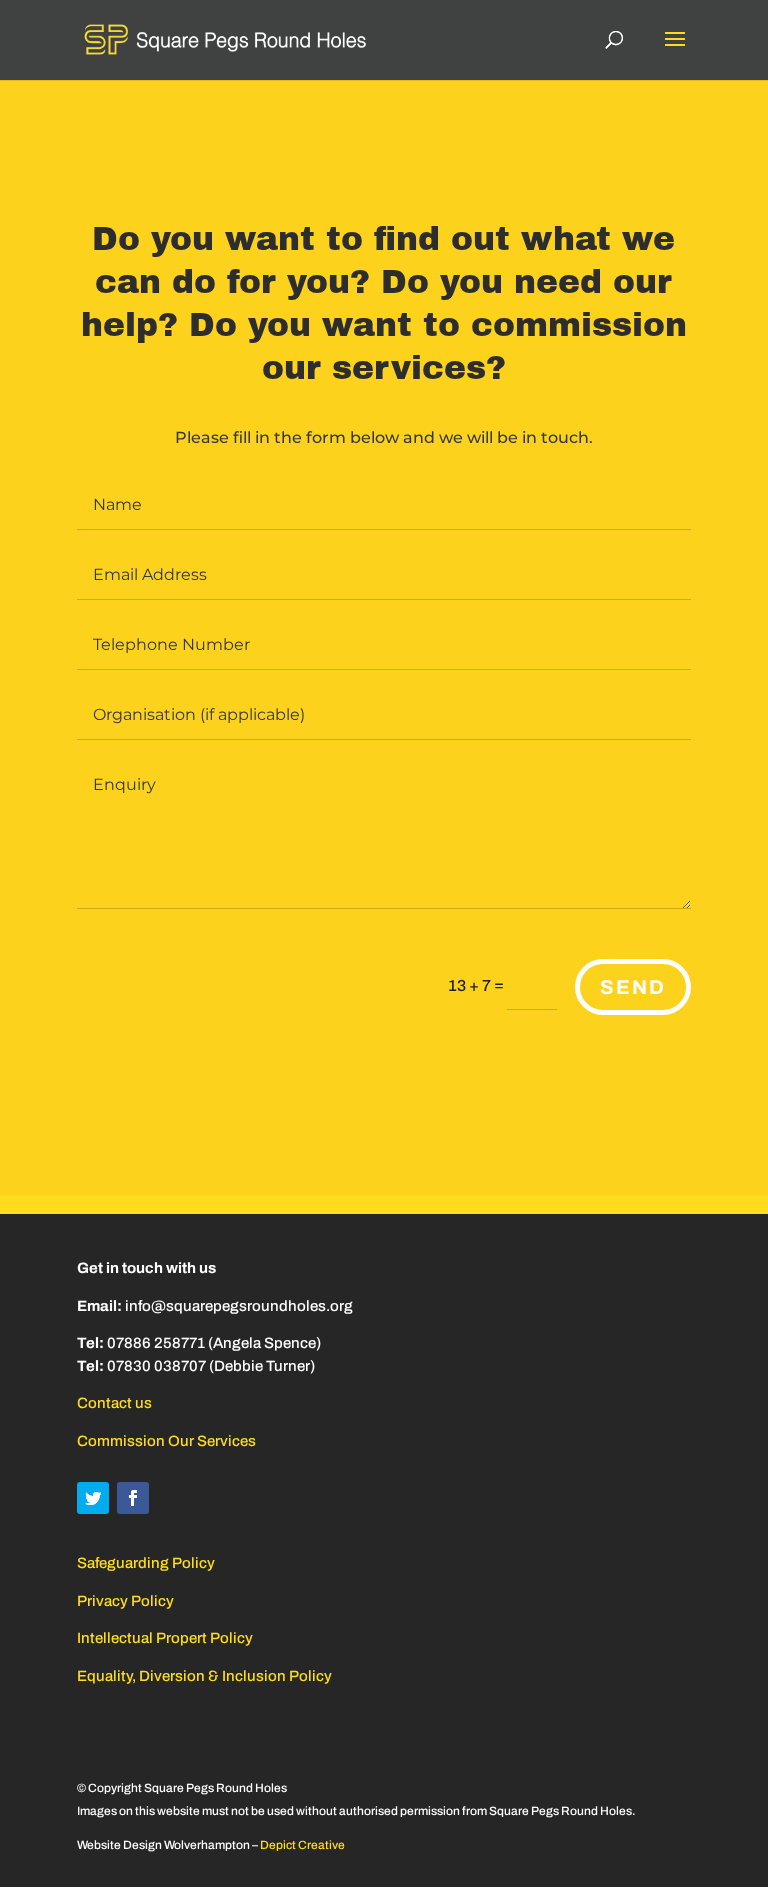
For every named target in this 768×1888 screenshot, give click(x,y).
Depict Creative (302, 1845)
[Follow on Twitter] (93, 1498)
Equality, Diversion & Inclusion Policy (204, 1676)
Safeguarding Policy (146, 1563)
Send (633, 987)
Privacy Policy (125, 1601)
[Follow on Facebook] (133, 1498)
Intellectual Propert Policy (165, 1638)
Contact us (114, 1403)
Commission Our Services (166, 1441)
